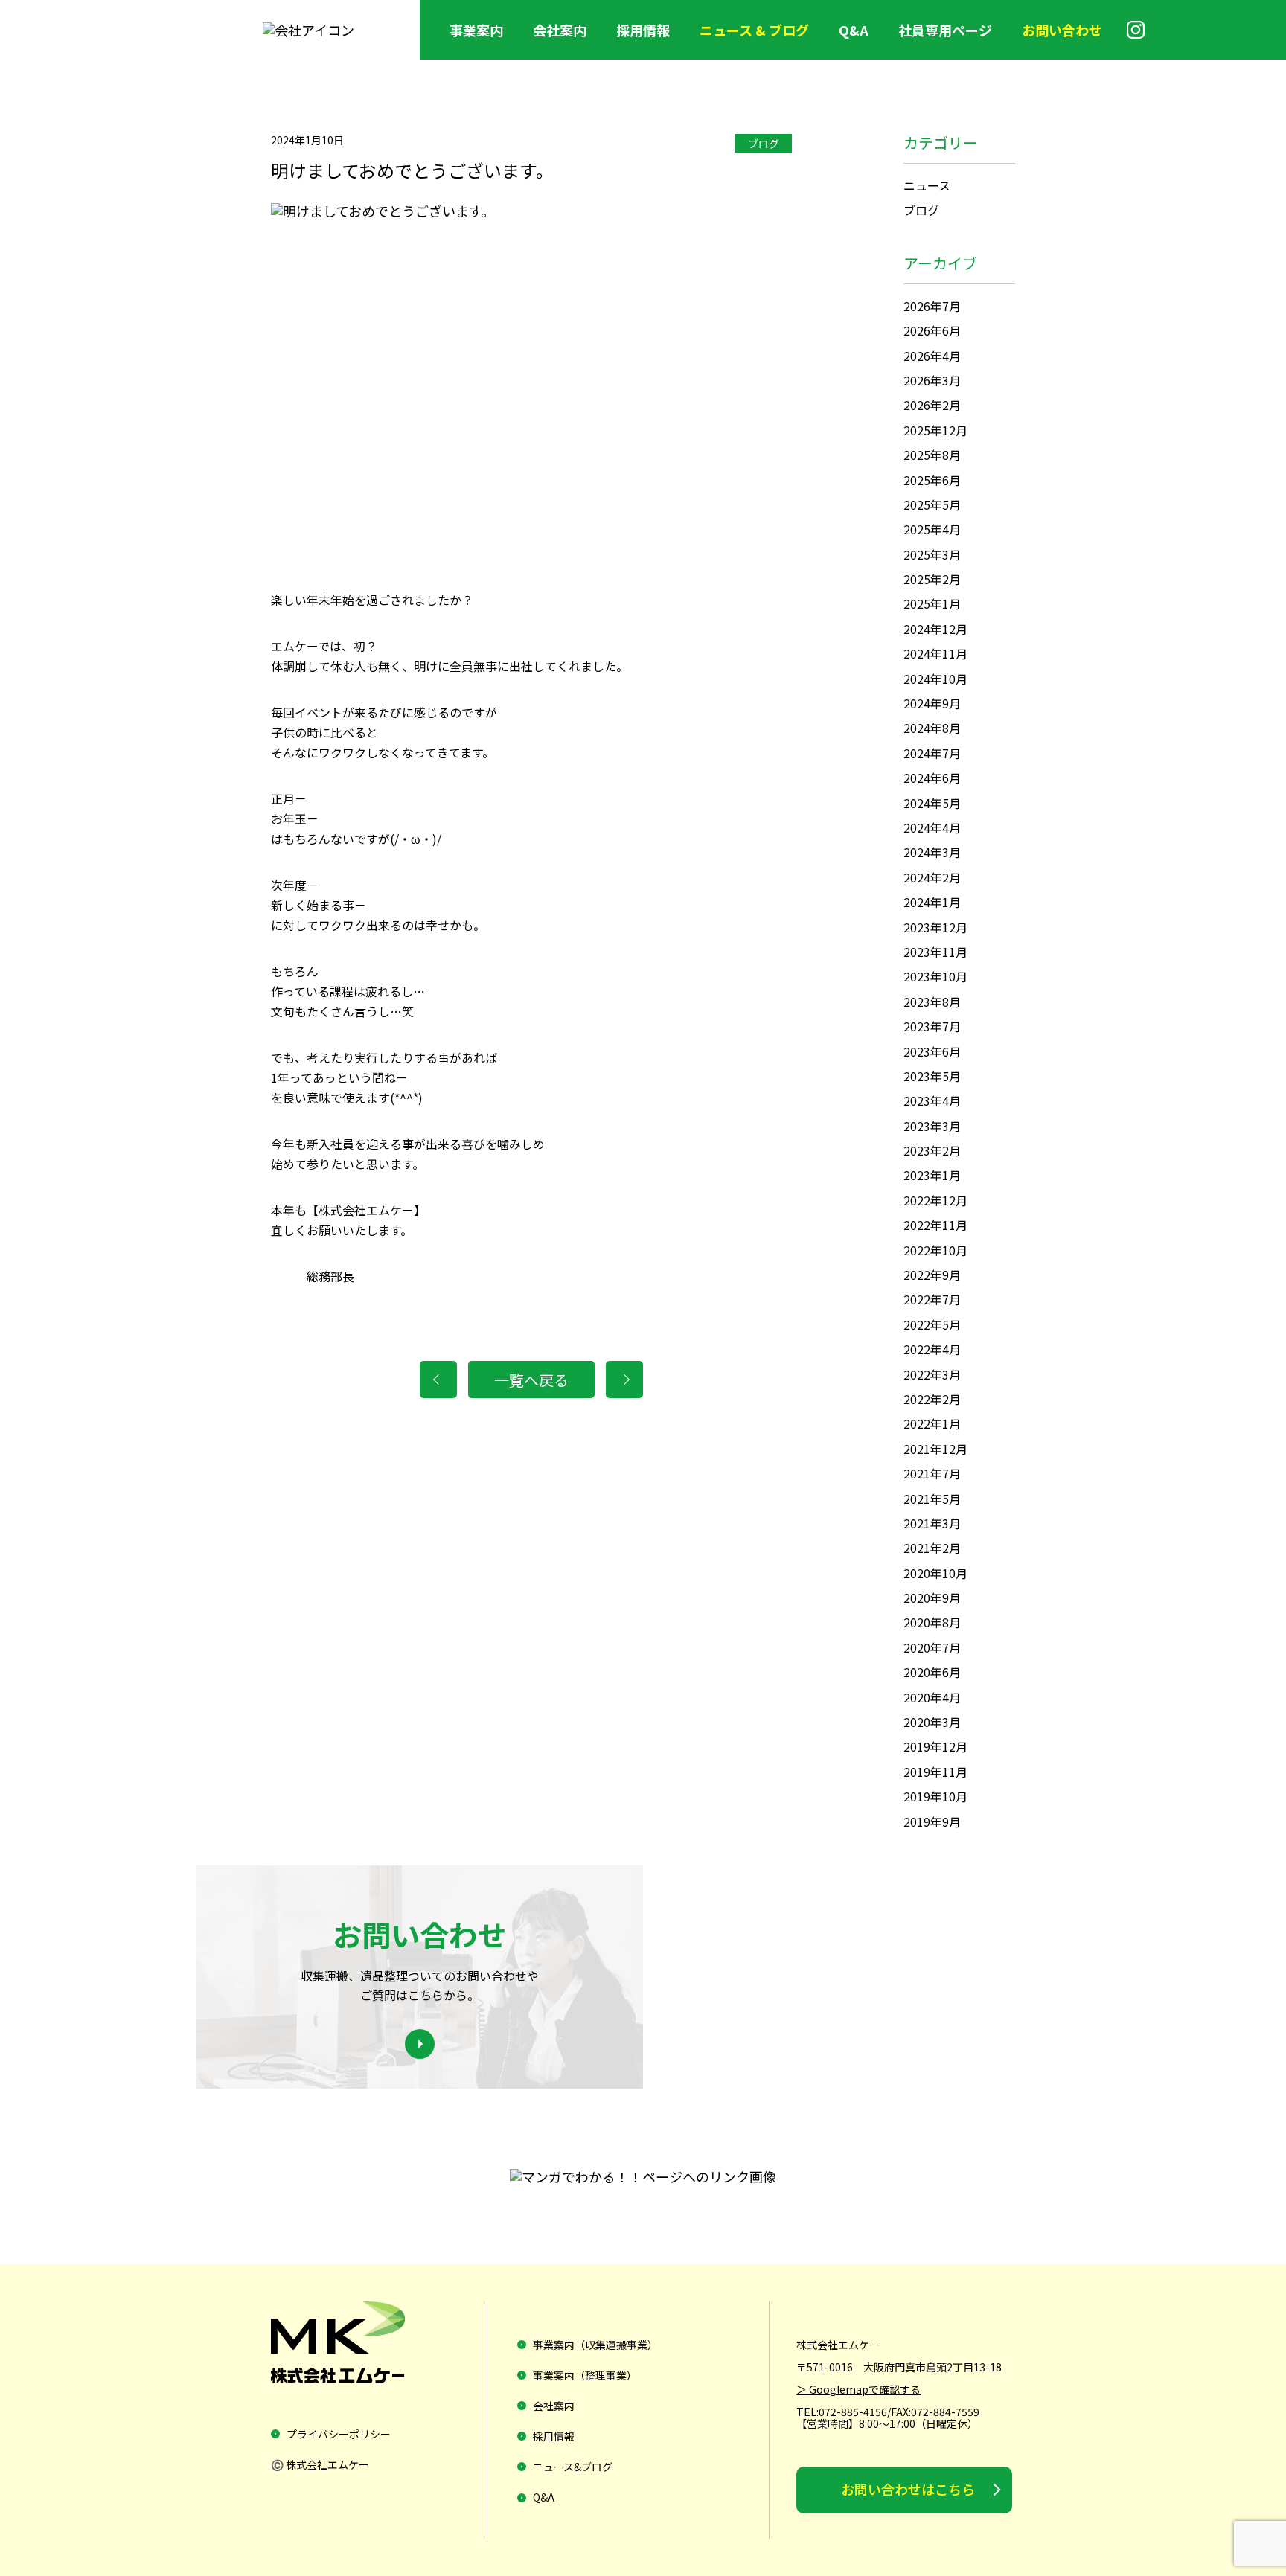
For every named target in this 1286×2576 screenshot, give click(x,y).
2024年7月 (932, 753)
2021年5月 (932, 1499)
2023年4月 (932, 1100)
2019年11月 (935, 1772)
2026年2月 (932, 405)
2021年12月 (935, 1449)
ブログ (764, 144)
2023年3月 (932, 1126)
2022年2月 (932, 1399)
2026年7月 (932, 306)
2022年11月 (935, 1225)
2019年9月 (932, 1822)
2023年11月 (935, 952)
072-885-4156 (853, 2412)
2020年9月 (932, 1598)
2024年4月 (932, 827)
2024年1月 (932, 902)
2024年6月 (932, 778)
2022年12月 (935, 1200)
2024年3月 (932, 852)
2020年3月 (932, 1722)
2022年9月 (932, 1275)
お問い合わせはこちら (908, 2489)
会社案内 (560, 30)
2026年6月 (932, 330)
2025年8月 (932, 455)
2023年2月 (932, 1150)
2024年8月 (932, 728)
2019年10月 (935, 1796)
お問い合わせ (1062, 30)
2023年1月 (932, 1175)
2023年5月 (932, 1076)
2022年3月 (932, 1374)
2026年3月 (932, 380)
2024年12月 (935, 629)
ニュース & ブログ (754, 30)
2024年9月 (932, 703)
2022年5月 (932, 1324)
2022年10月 (935, 1250)
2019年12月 (935, 1746)
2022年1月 (932, 1423)
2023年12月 (935, 927)
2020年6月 (932, 1672)
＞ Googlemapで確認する (858, 2389)
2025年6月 (932, 480)
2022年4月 (932, 1349)
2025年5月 (932, 504)
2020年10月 (935, 1573)
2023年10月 (935, 976)
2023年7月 (932, 1026)
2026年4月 (932, 356)
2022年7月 (932, 1299)
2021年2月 (932, 1548)
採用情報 (643, 30)
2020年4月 (932, 1697)
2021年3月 (932, 1523)
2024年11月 (935, 653)
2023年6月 (932, 1051)
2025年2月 (932, 579)
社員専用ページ (945, 30)
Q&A (854, 30)
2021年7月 (932, 1473)
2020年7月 (932, 1647)
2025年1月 (932, 603)
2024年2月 (932, 877)
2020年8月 (932, 1622)
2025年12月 (935, 430)
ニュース (927, 185)
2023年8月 (932, 1002)
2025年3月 (932, 554)
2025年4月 (932, 529)
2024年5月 (932, 803)
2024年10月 (935, 679)
